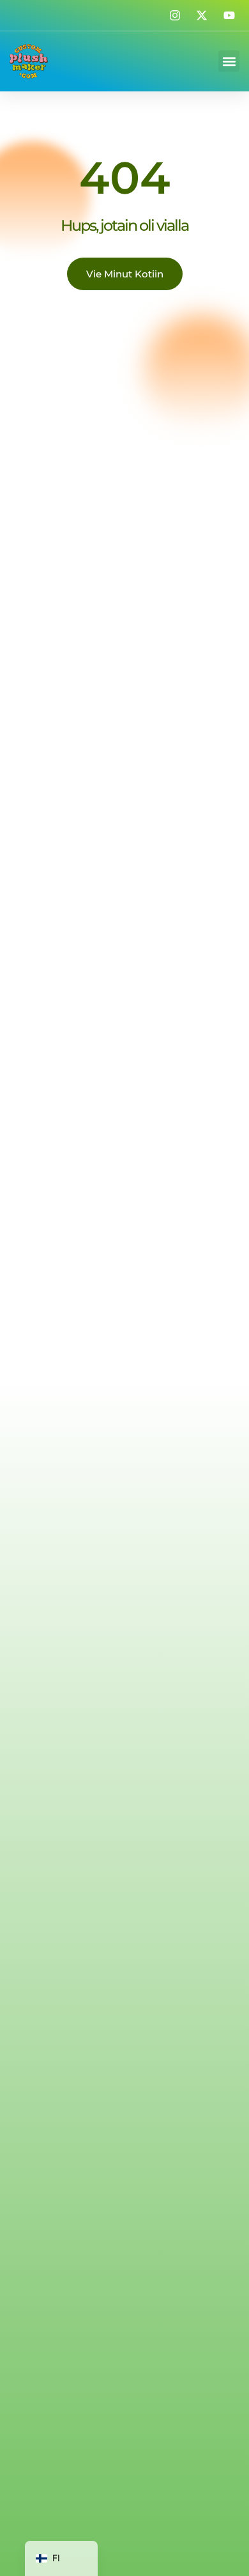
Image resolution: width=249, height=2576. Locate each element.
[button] (229, 61)
